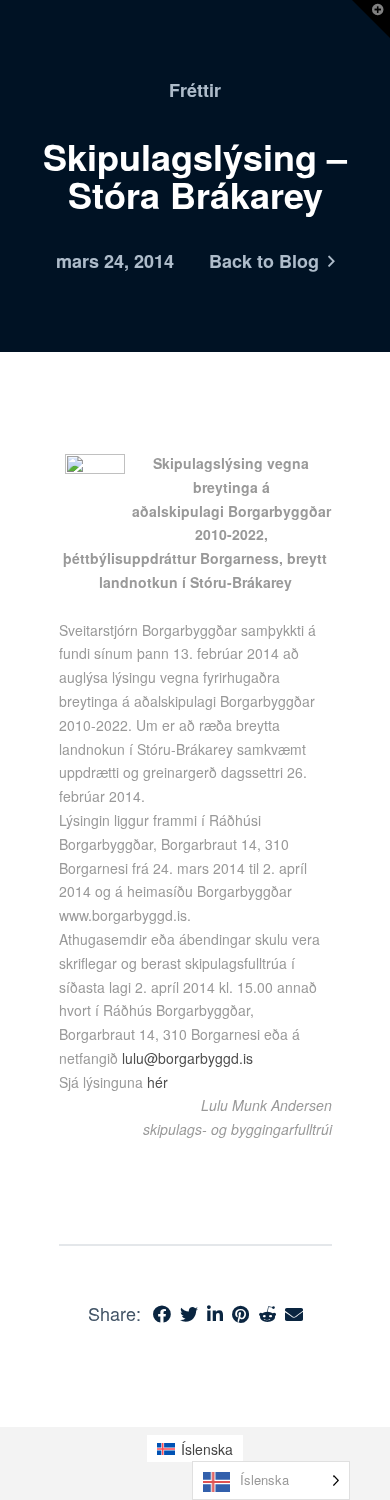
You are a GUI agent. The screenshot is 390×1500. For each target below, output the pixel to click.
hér (157, 1082)
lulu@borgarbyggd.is (187, 1058)
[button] (371, 19)
